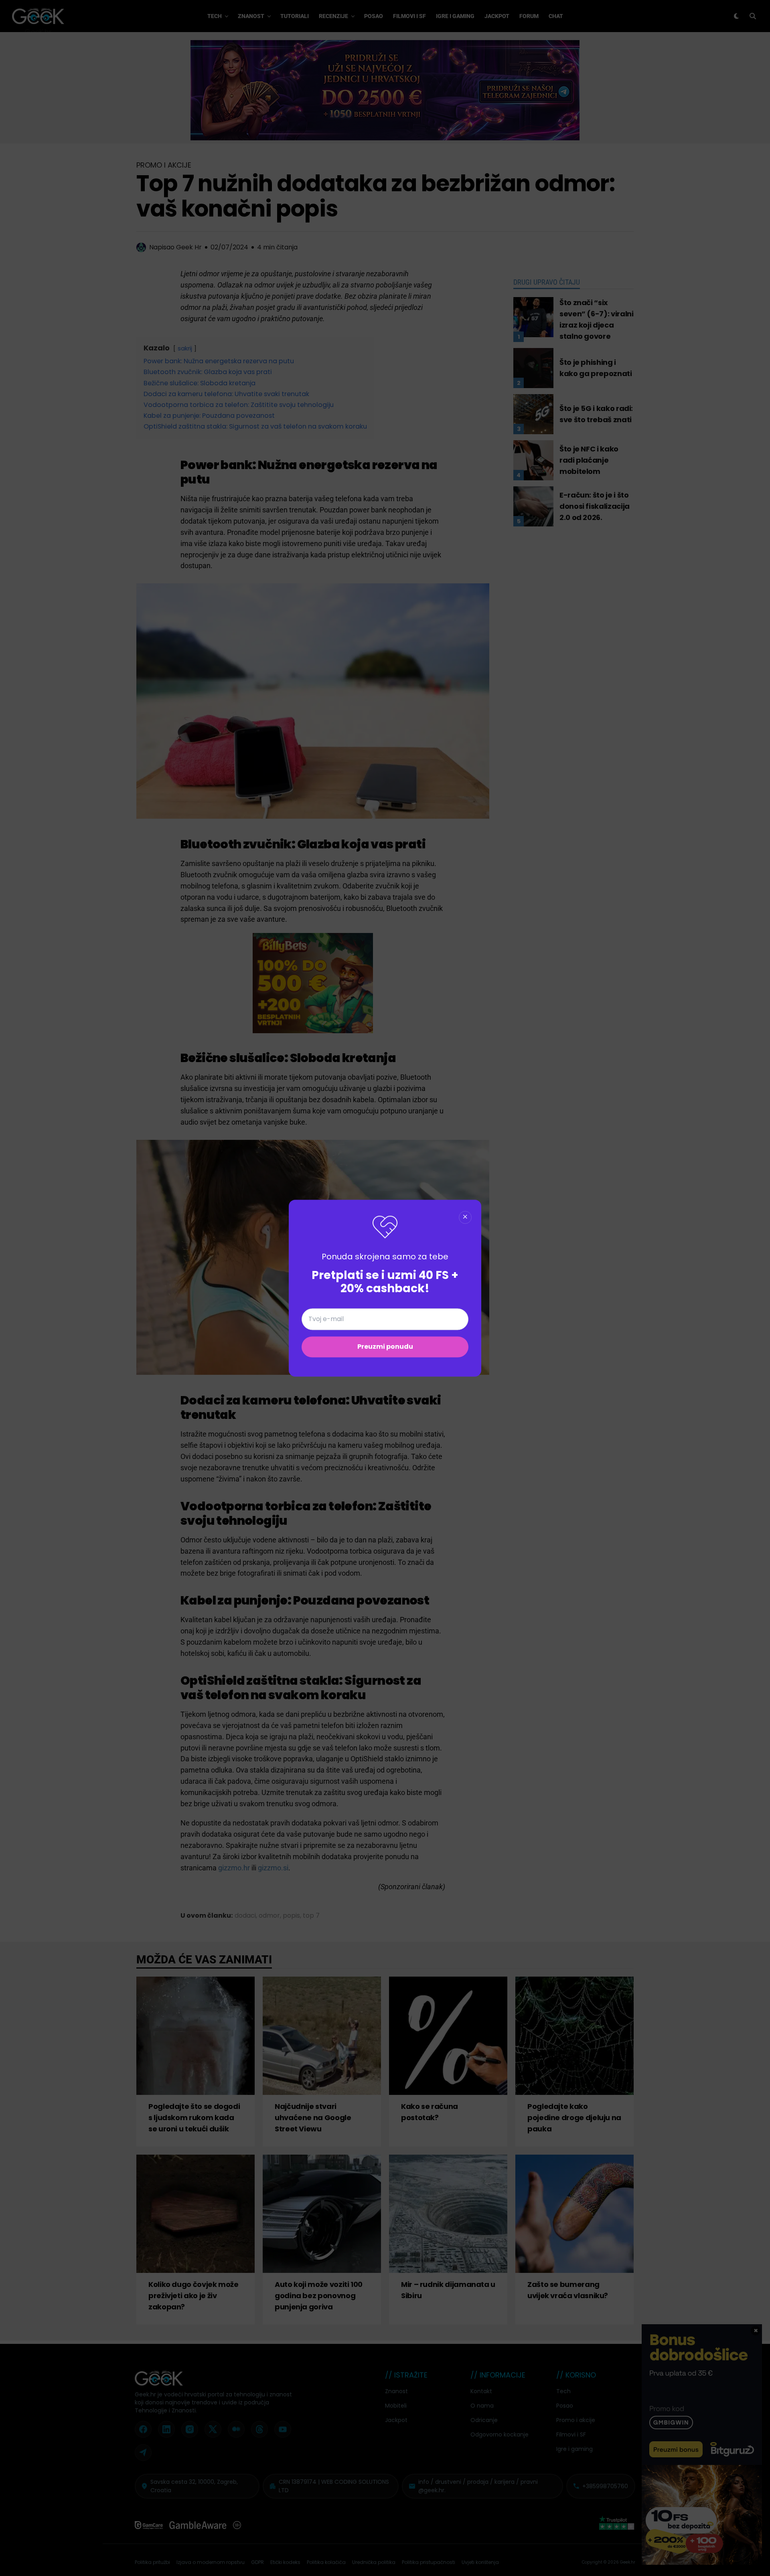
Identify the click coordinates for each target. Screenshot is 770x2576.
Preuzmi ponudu (385, 1347)
